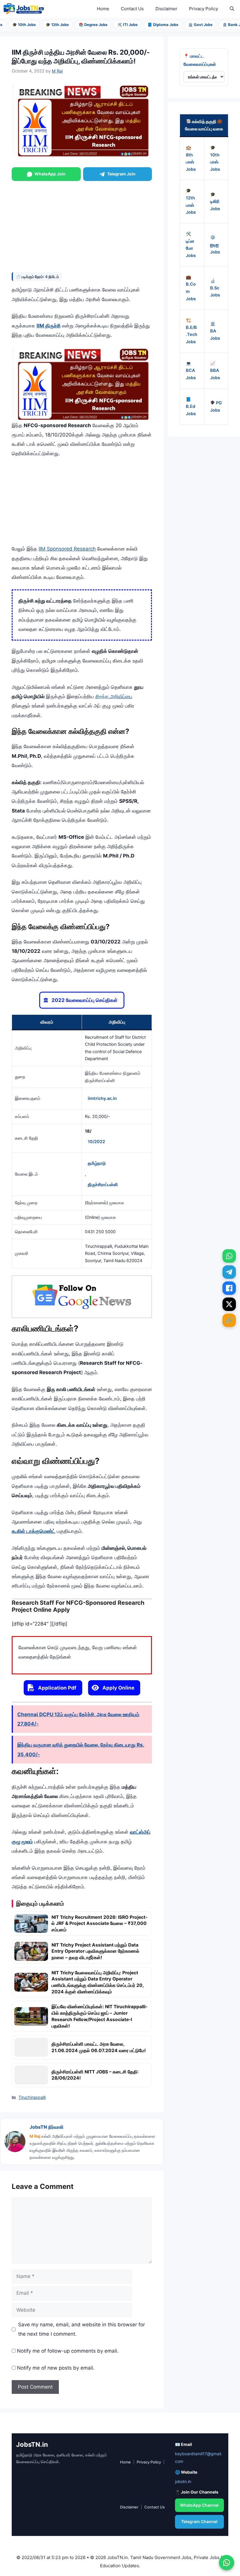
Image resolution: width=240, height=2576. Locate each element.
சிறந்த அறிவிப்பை (114, 696)
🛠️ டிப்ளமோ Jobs (191, 245)
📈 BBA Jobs (215, 371)
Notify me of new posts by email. (56, 2368)
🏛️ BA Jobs (215, 331)
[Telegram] (229, 1272)
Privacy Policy (204, 9)
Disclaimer (166, 9)
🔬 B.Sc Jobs (215, 288)
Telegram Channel (199, 2521)
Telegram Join (121, 174)
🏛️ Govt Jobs (189, 25)
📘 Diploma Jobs (151, 25)
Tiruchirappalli (32, 2097)
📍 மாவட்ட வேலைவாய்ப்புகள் (200, 60)
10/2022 (96, 1142)
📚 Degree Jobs (82, 25)
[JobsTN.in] (25, 9)
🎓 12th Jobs (46, 25)
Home (103, 9)
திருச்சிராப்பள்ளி (103, 1185)
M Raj (35, 2136)
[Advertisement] (82, 225)
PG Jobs (216, 407)
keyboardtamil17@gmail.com (199, 2458)
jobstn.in (183, 2481)
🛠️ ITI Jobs (116, 25)
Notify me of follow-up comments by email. (68, 2351)
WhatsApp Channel (199, 2505)
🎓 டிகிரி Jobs (215, 202)
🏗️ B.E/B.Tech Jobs (192, 331)
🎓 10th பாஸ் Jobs (215, 158)
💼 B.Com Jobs (191, 288)
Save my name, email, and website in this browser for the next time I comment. (82, 2329)
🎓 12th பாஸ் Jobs (191, 201)
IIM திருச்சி (49, 326)
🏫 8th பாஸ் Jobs (191, 158)
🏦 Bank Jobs (223, 25)
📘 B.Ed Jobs (191, 407)
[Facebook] (229, 1288)
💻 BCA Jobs (191, 371)
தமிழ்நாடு (97, 1163)
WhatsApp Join (50, 174)
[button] (232, 9)
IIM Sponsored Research (67, 549)
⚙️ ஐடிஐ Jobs (215, 245)
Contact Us (132, 9)
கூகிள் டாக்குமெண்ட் (34, 1531)
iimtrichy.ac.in (102, 1098)
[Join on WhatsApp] (227, 2563)
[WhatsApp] (229, 1256)
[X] (229, 1304)
